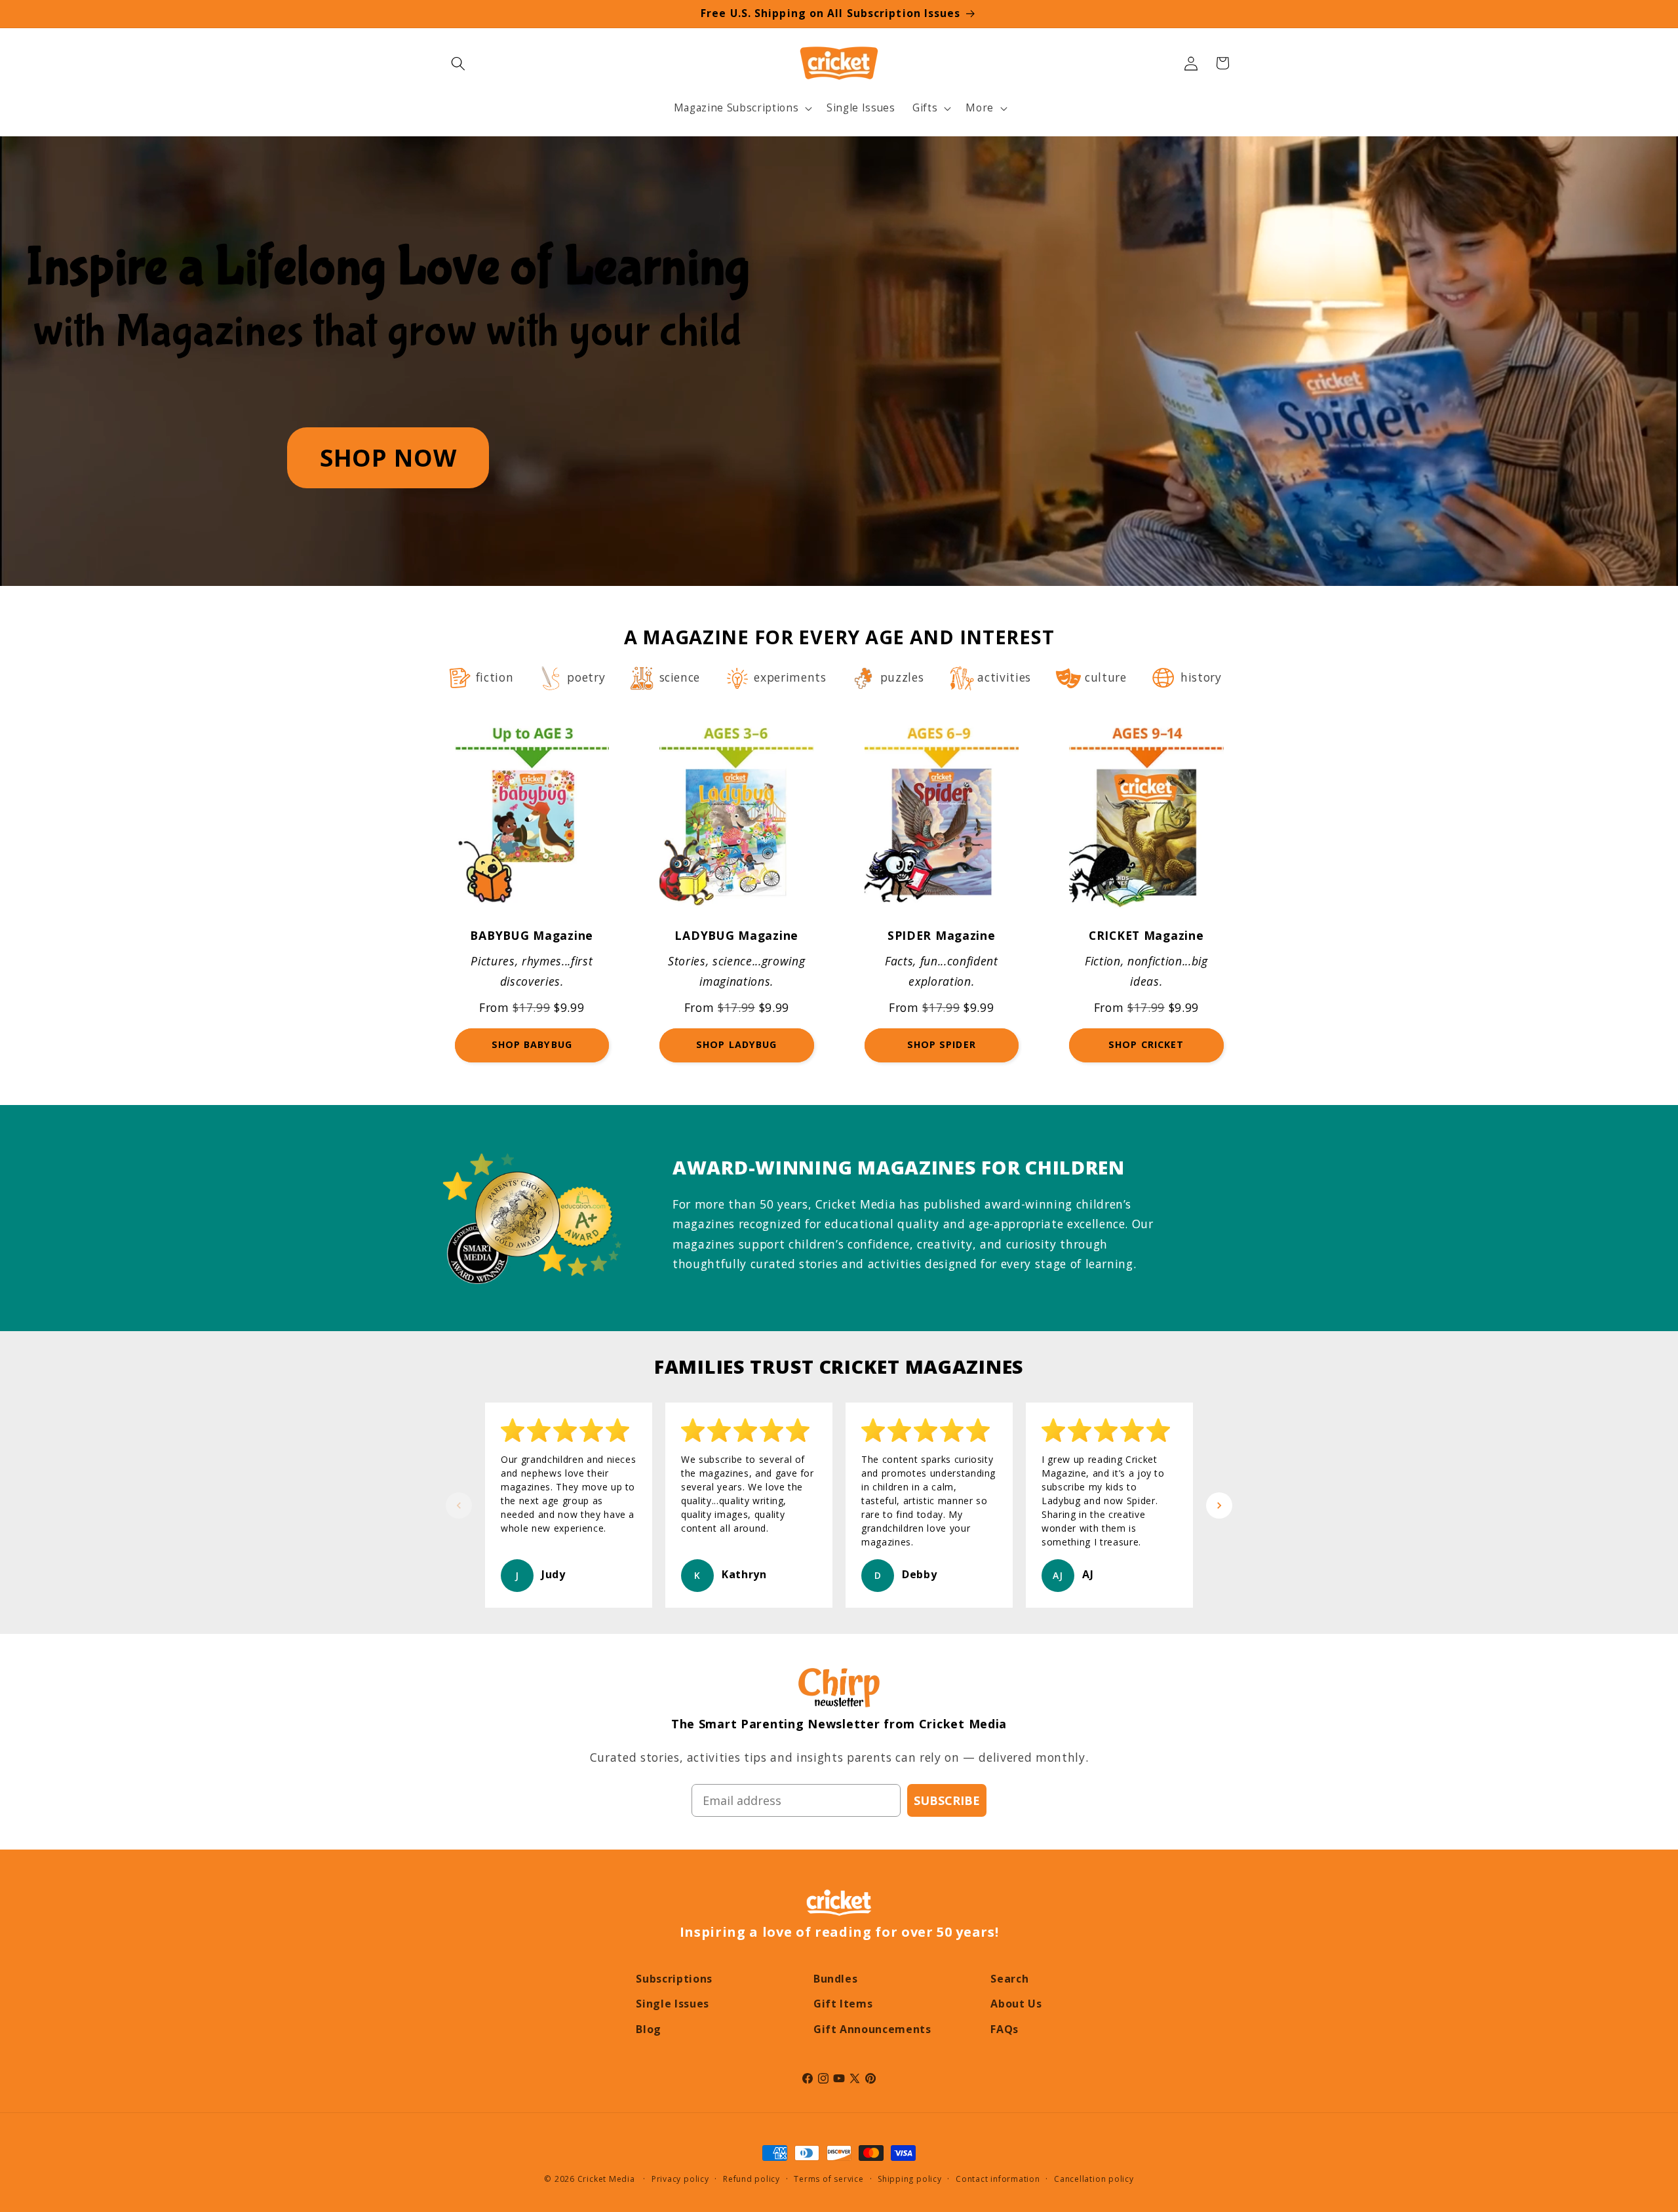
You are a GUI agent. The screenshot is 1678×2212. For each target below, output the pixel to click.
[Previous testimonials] (459, 1505)
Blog (649, 2029)
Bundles (836, 1979)
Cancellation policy (1094, 2179)
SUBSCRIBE (947, 1800)
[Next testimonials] (1219, 1505)
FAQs (1005, 2029)
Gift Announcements (872, 2029)
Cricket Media (606, 2179)
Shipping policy (910, 2179)
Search (1009, 1979)
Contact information (998, 2179)
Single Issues (673, 2004)
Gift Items (843, 2004)
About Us (1016, 2004)
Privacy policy (680, 2179)
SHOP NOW (388, 457)
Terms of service (829, 2179)
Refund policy (751, 2179)
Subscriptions (674, 1979)
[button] (458, 63)
